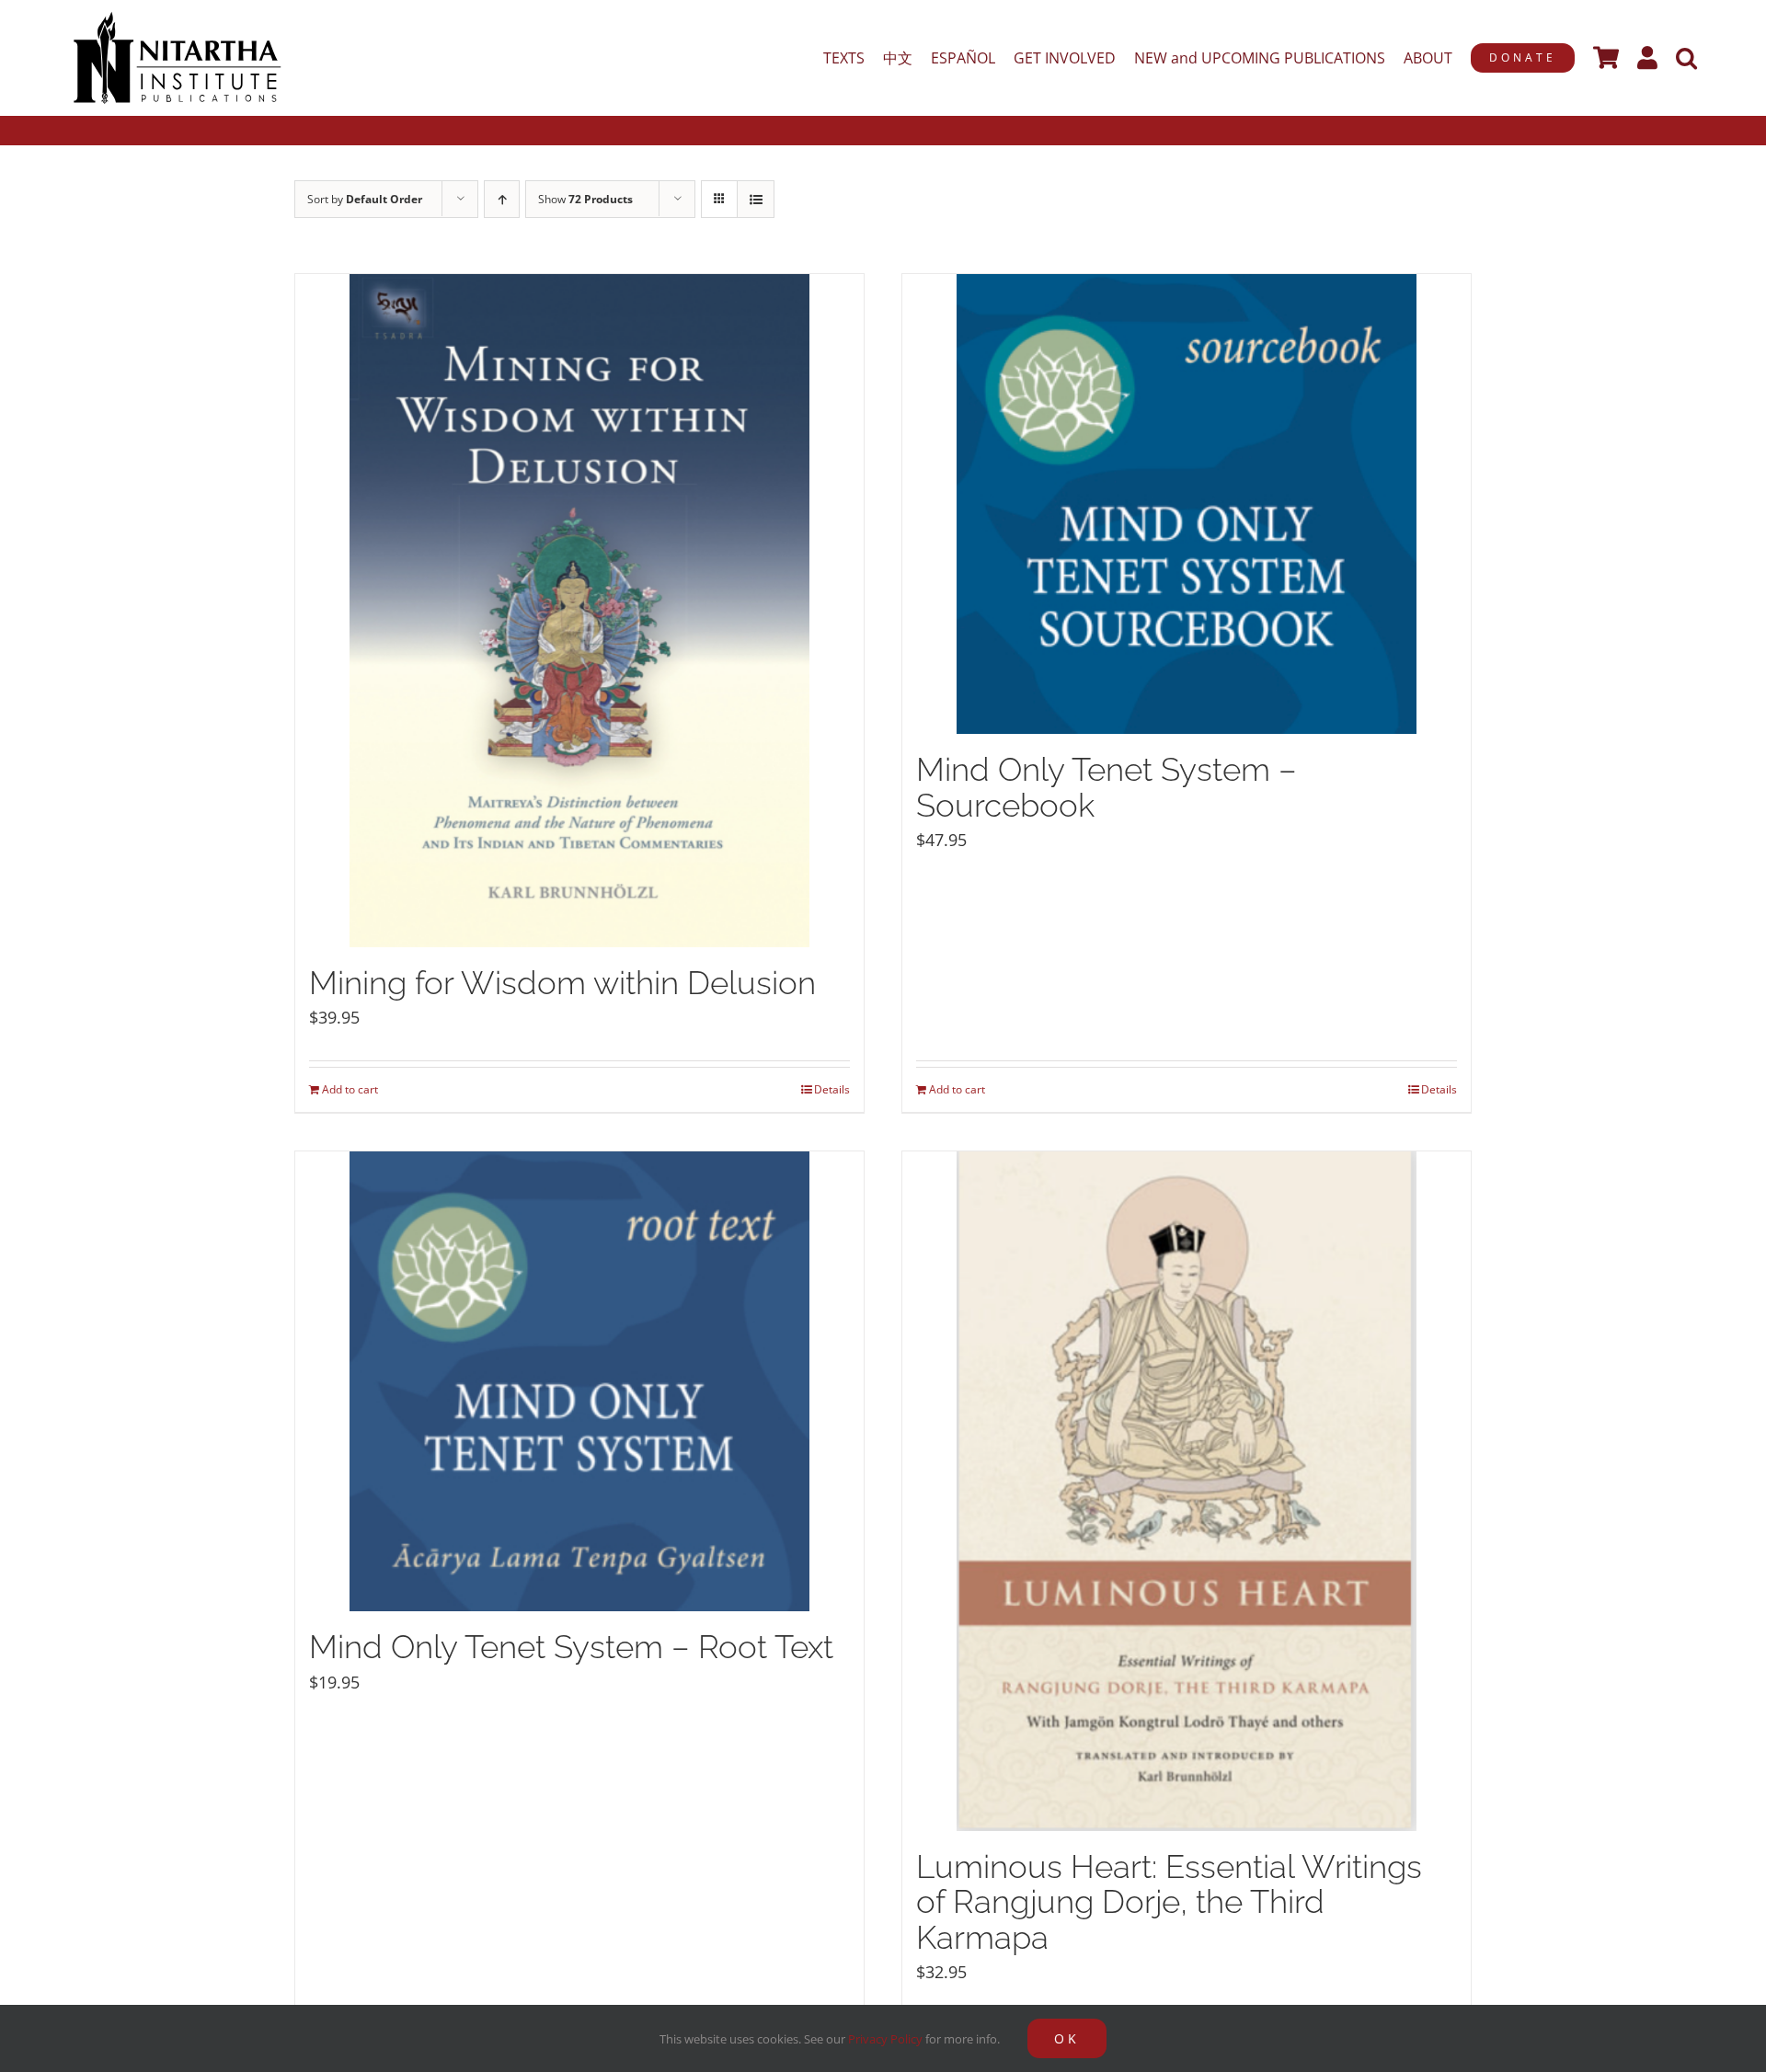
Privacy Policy (885, 2039)
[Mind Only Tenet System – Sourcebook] (1187, 504)
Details (832, 1089)
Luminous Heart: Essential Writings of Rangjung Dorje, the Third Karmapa (1169, 1902)
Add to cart (350, 1089)
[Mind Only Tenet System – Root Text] (579, 1381)
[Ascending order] (502, 199)
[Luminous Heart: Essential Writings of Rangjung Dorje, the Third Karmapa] (1187, 1491)
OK (1067, 2038)
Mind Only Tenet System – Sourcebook (1107, 787)
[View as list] (756, 199)
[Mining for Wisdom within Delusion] (579, 610)
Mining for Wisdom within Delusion (562, 983)
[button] (1686, 58)
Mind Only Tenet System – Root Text (571, 1647)
